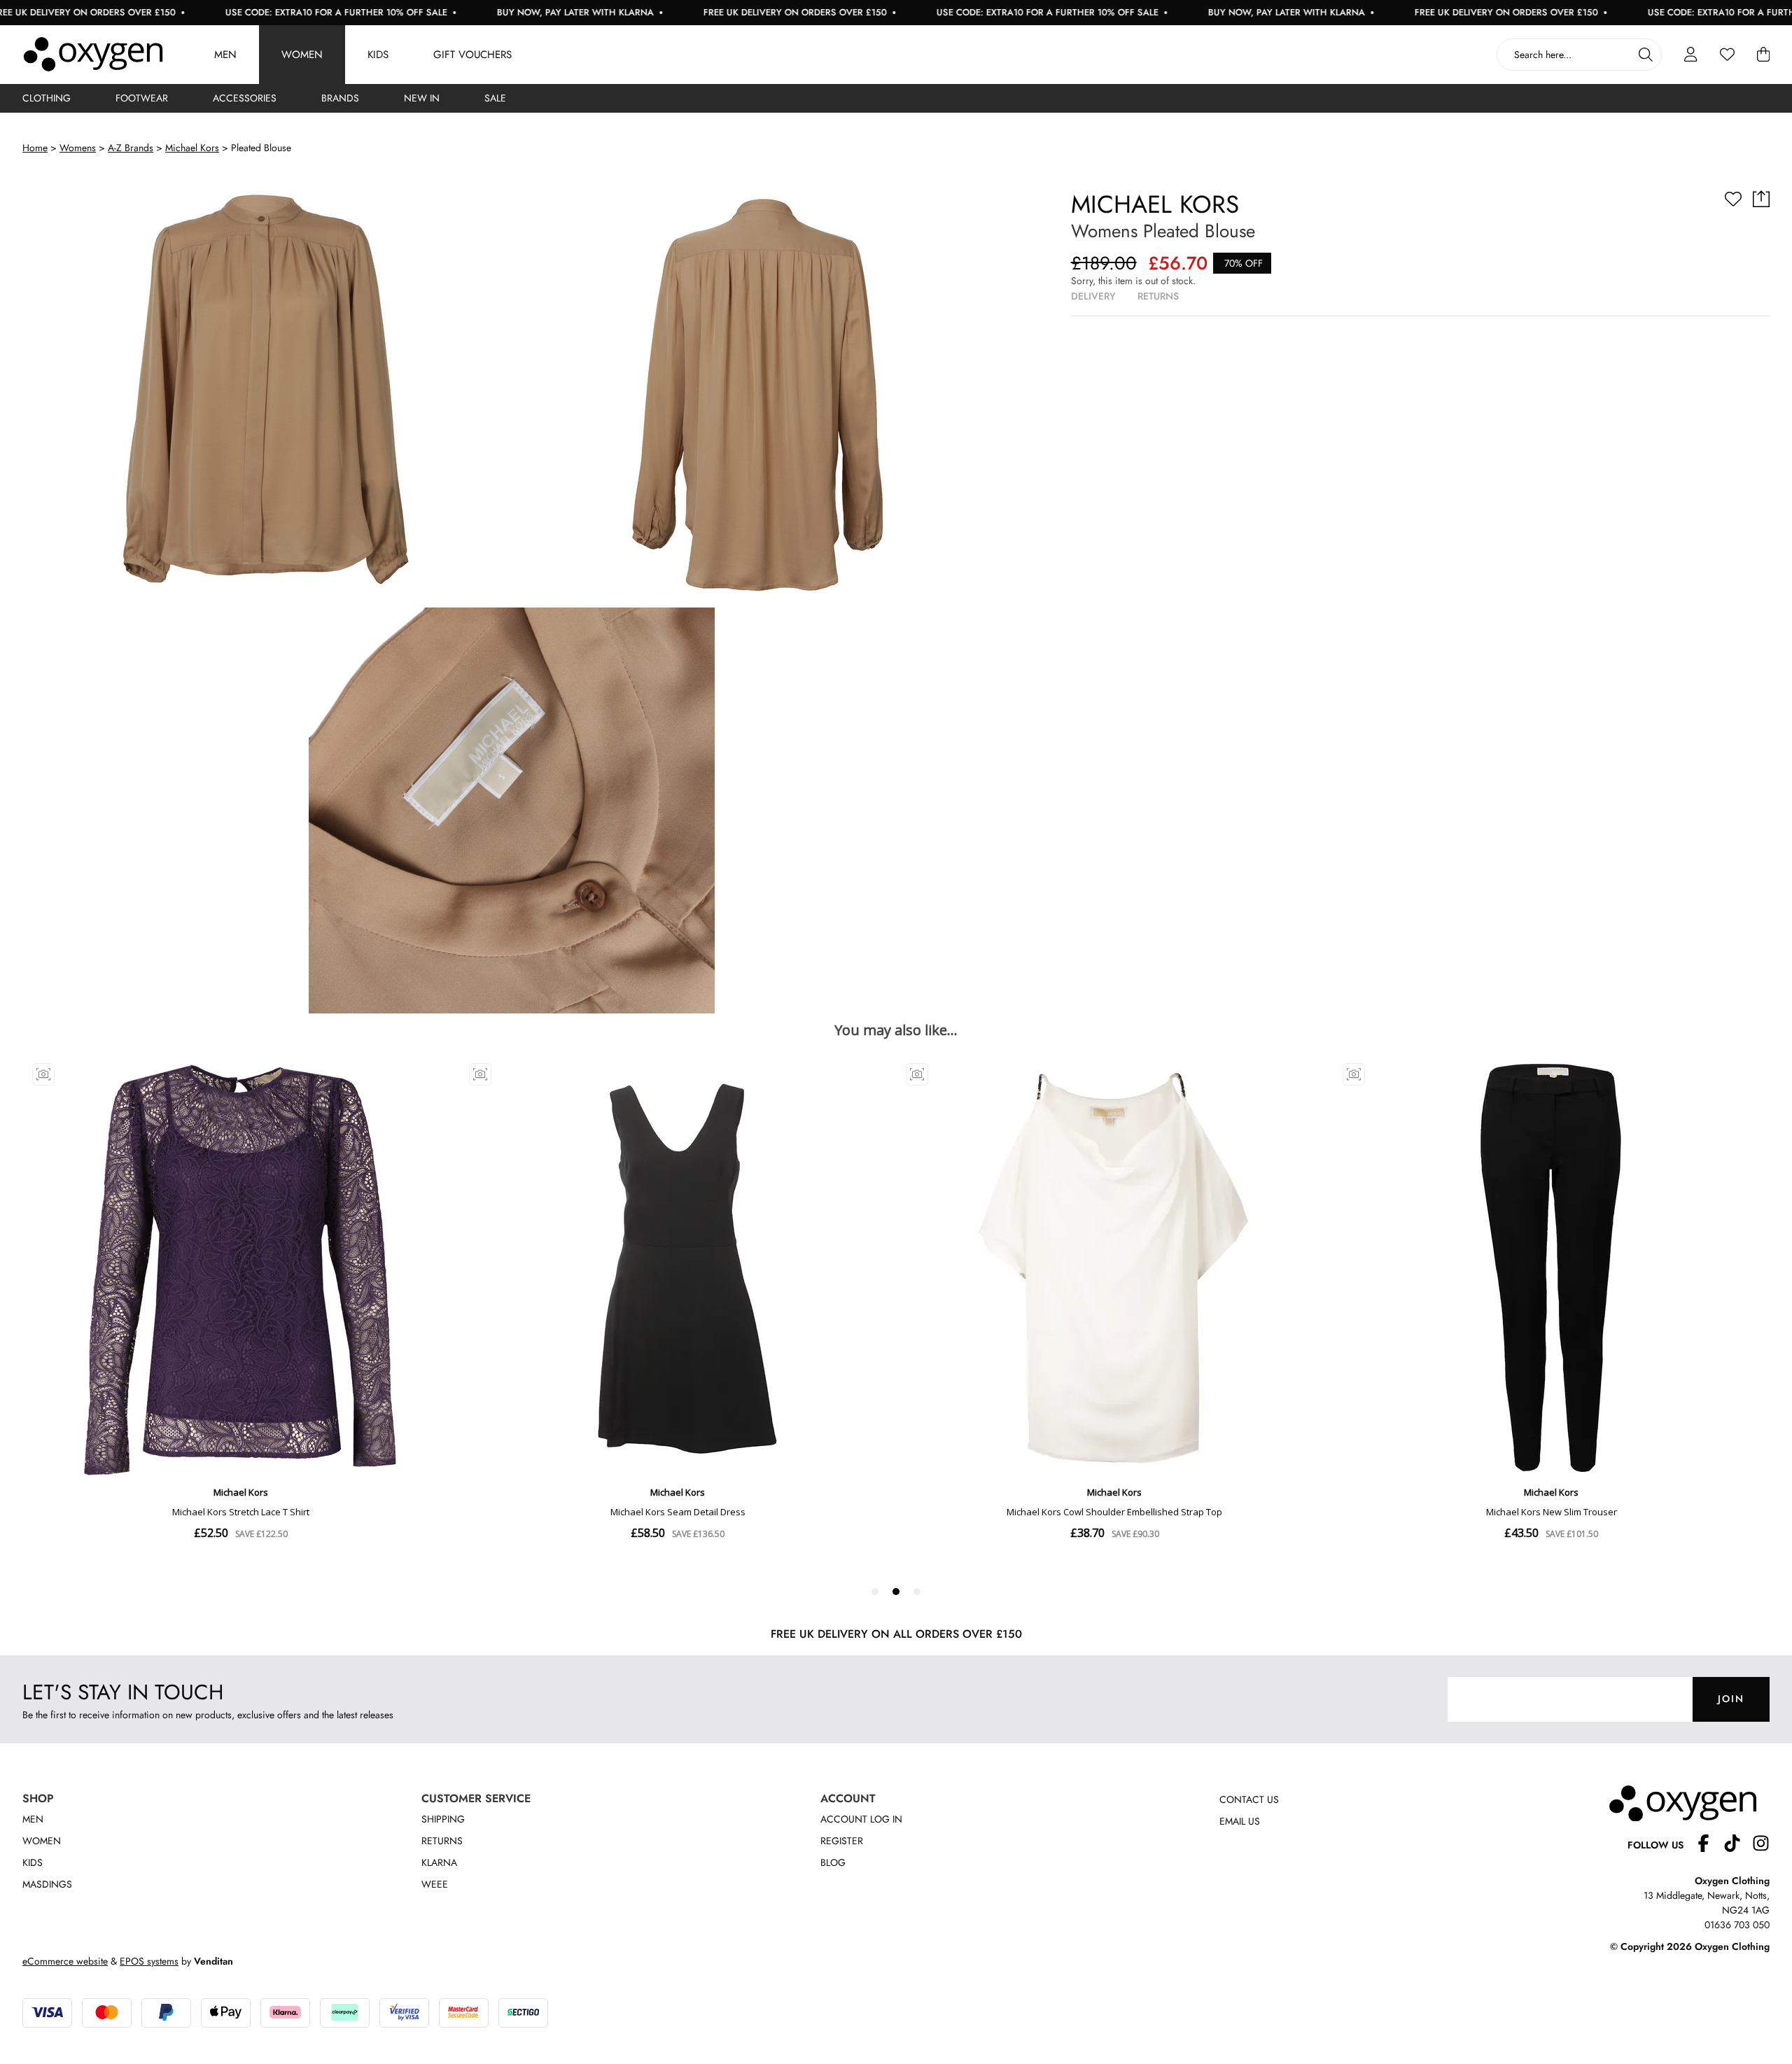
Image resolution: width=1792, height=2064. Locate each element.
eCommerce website (65, 1961)
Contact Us (1249, 1799)
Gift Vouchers (472, 55)
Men (225, 55)
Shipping (443, 1819)
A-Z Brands (131, 148)
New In (422, 98)
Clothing (47, 98)
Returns (442, 1841)
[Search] (1646, 55)
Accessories (245, 98)
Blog (833, 1862)
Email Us (1240, 1821)
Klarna (439, 1862)
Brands (340, 98)
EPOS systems (149, 1961)
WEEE (435, 1884)
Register (842, 1841)
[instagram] (1761, 1845)
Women (302, 55)
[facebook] (1709, 1845)
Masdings (47, 1884)
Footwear (142, 98)
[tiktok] (1738, 1845)
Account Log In (861, 1819)
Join (1731, 1699)
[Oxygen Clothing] (93, 55)
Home (35, 148)
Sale (495, 98)
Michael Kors (192, 148)
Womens (78, 148)
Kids (378, 55)
